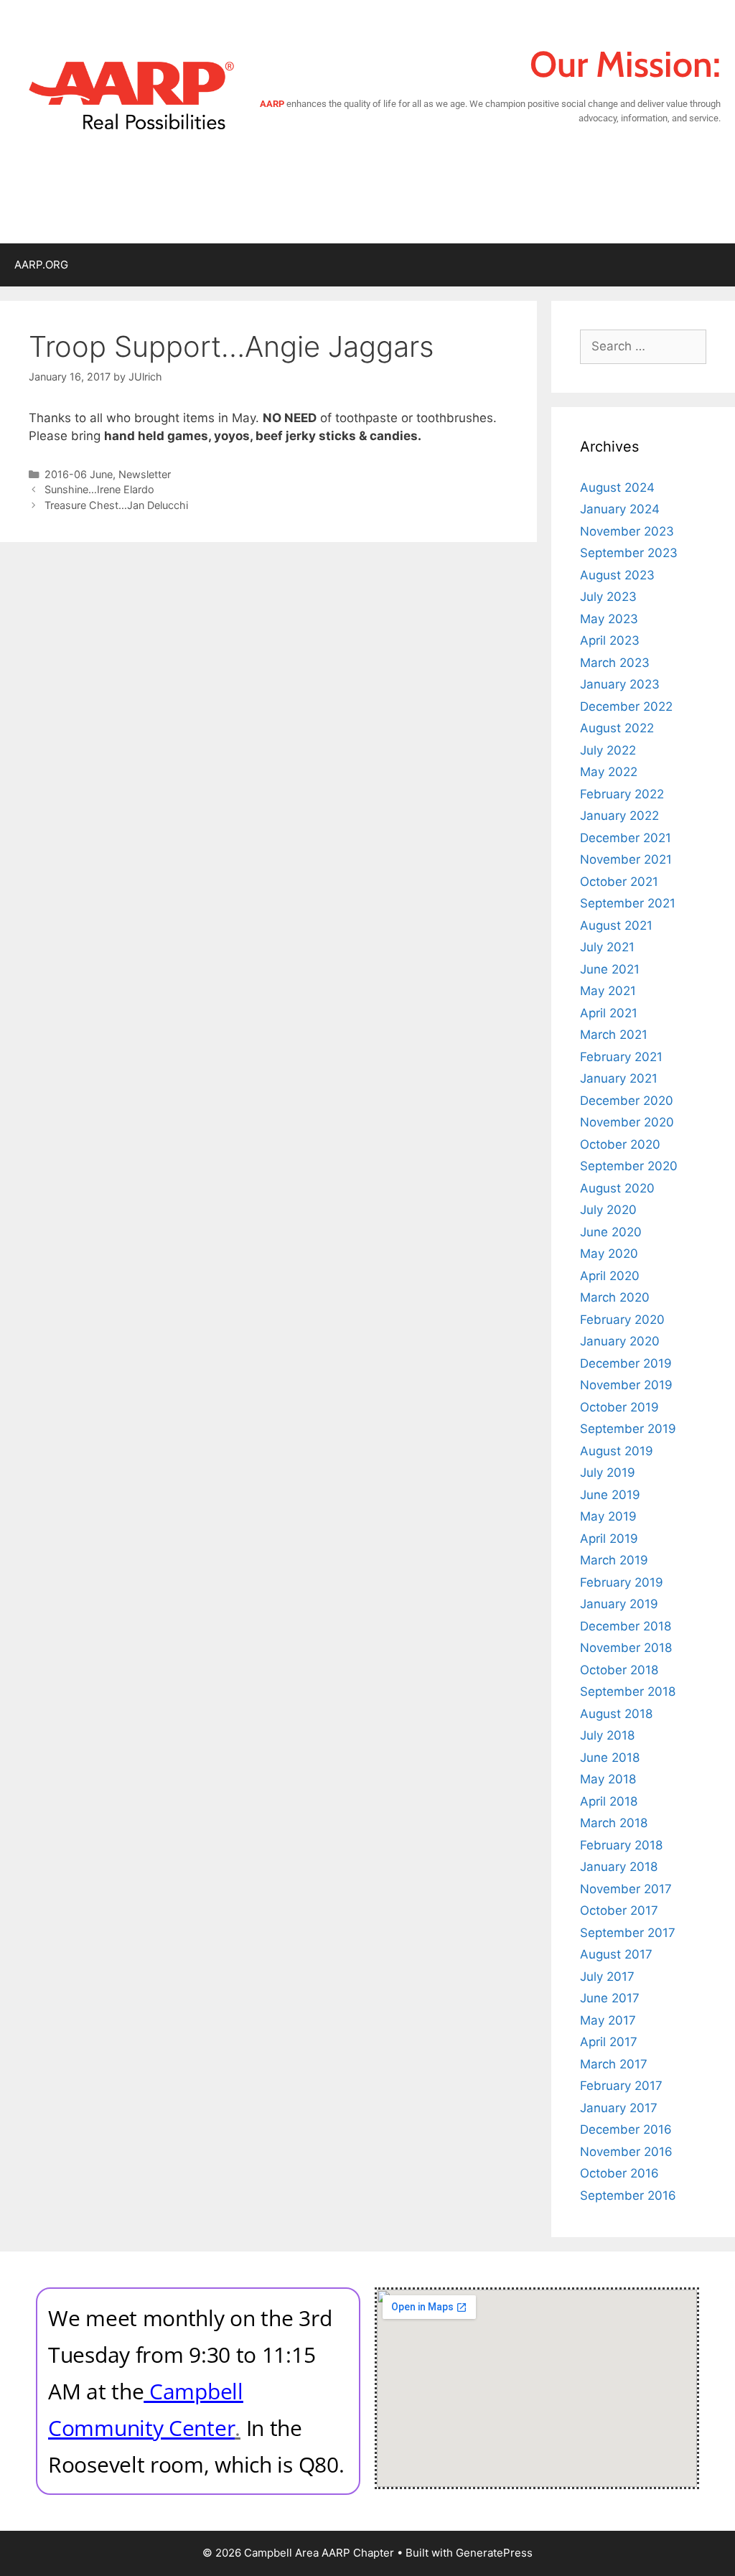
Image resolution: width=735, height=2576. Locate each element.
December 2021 (626, 838)
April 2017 (609, 2042)
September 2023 (629, 553)
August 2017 (616, 1954)
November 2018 (626, 1648)
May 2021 (608, 991)
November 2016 (626, 2152)
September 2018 (628, 1691)
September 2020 (629, 1166)
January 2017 (619, 2108)
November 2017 (626, 1889)
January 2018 (619, 1867)
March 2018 (614, 1823)
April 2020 (610, 1276)
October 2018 (619, 1670)
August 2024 (617, 487)
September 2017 (628, 1933)
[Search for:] (643, 346)
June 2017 (610, 1998)
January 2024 (620, 509)
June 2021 (610, 969)
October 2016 (619, 2173)
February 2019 (622, 1582)
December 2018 (626, 1626)
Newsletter (145, 474)
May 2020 (609, 1254)
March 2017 (614, 2064)
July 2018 (607, 1735)
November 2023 (627, 531)
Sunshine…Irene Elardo (99, 489)
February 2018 (621, 1845)
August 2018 (616, 1714)
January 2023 (620, 684)
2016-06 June (79, 474)
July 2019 (608, 1473)
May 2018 (608, 1779)
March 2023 (615, 663)
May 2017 (608, 2020)
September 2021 (628, 903)
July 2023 (608, 597)
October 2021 (619, 882)
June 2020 (611, 1232)
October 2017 (619, 1910)
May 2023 (609, 619)
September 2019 (628, 1429)
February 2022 (622, 794)
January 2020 (620, 1341)
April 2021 (609, 1013)
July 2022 (608, 750)
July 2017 (607, 1977)
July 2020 (608, 1210)
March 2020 (615, 1297)
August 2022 (617, 728)
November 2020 (627, 1122)
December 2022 (626, 706)
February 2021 (621, 1057)
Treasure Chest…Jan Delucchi (116, 505)
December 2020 (627, 1101)
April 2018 (609, 1801)
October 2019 (619, 1407)
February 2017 (621, 2086)
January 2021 (619, 1078)
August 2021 (616, 925)
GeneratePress (494, 2553)
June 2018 (610, 1758)
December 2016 (626, 2129)
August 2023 (617, 575)
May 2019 (608, 1516)
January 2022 (619, 816)
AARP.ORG (41, 265)
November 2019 (626, 1385)
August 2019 (617, 1451)
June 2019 (610, 1495)
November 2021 (626, 859)
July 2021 (607, 947)
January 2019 (619, 1604)
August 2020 (617, 1188)
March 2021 (614, 1035)
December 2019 (626, 1363)
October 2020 (620, 1144)
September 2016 (628, 2195)
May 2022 (609, 772)
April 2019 (609, 1539)
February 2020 (622, 1320)
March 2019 (614, 1560)
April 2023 (610, 640)
